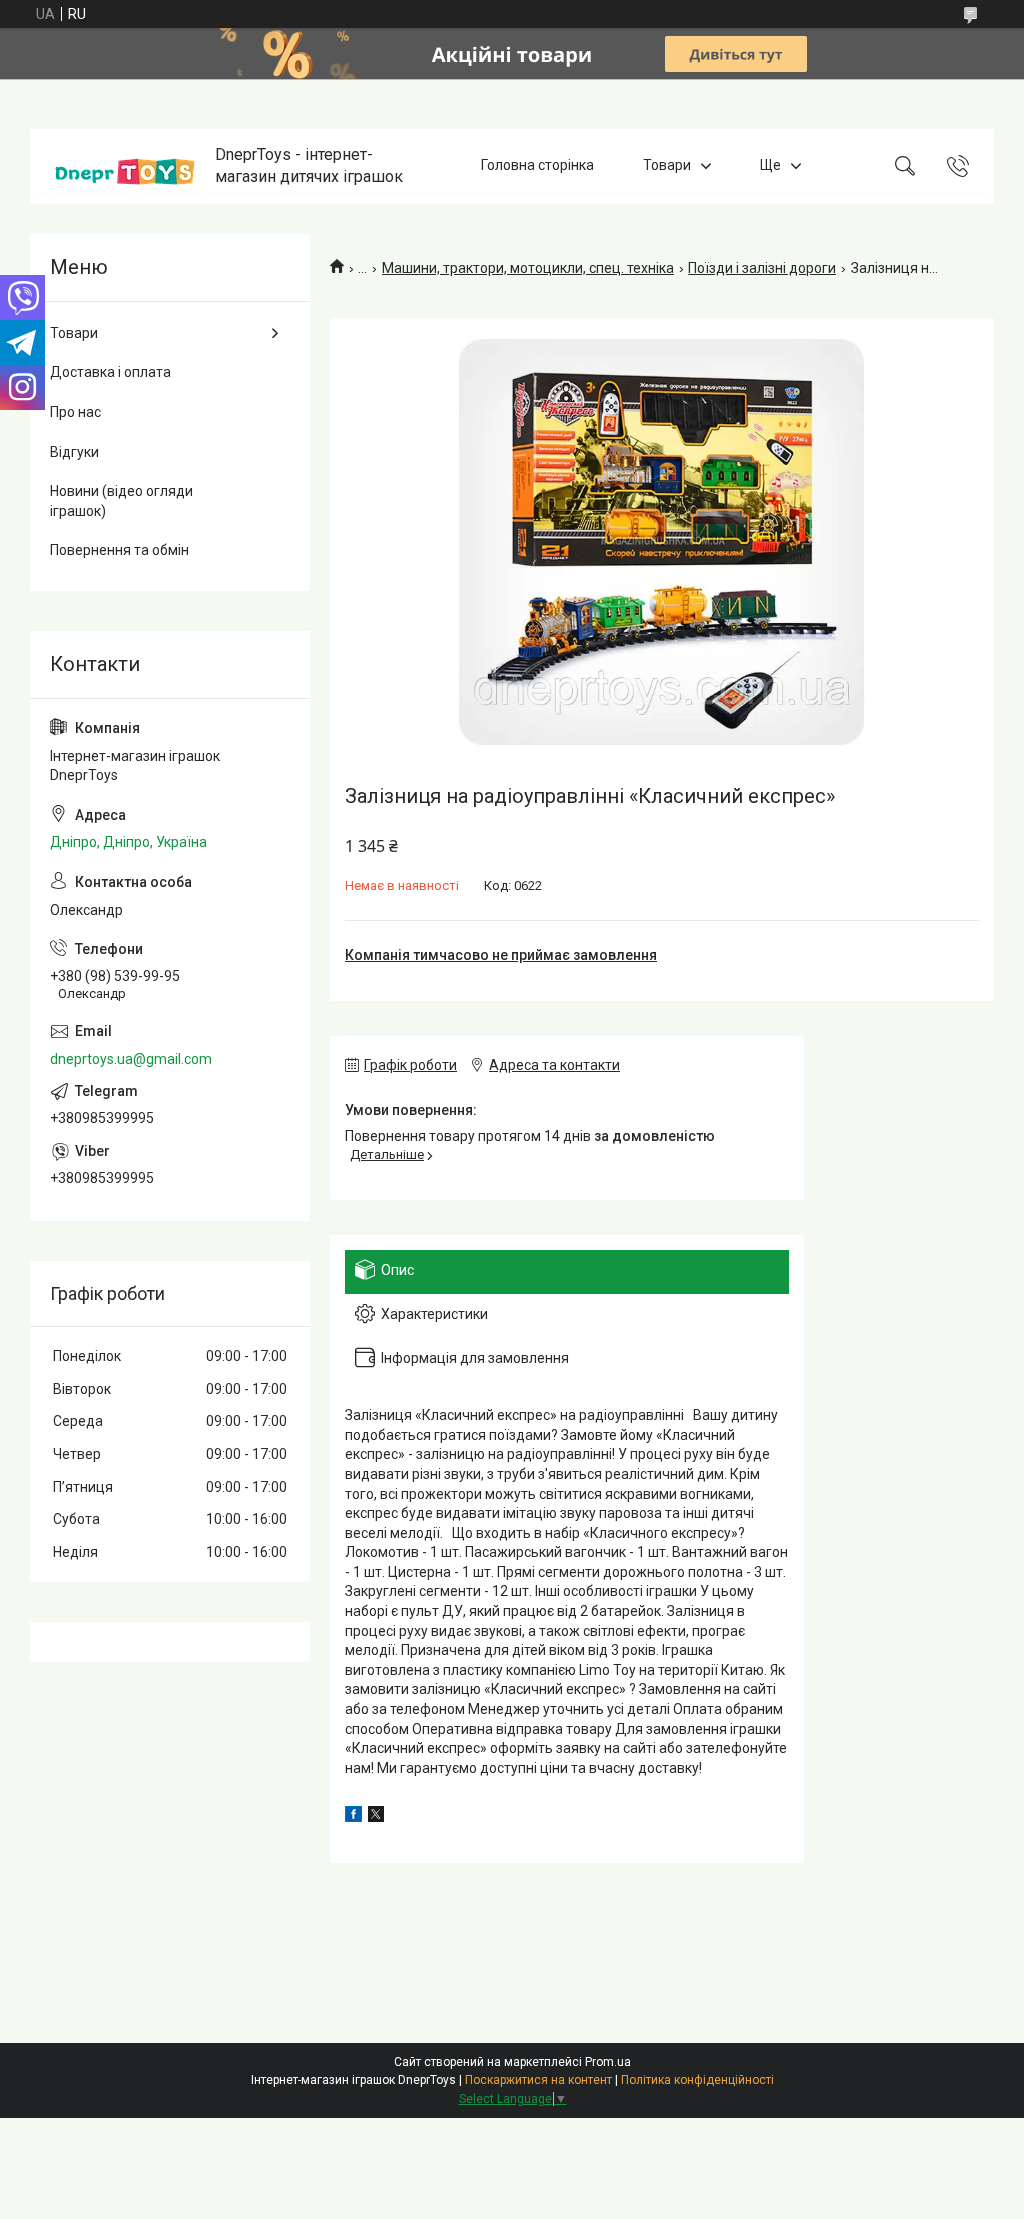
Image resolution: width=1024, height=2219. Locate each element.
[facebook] (353, 1817)
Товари (667, 166)
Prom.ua (608, 2062)
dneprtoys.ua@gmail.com (131, 1059)
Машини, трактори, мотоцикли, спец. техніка (528, 268)
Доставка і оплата (110, 372)
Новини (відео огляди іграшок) (121, 501)
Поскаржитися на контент (538, 2080)
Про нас (75, 412)
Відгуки (74, 452)
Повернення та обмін (119, 550)
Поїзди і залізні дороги (762, 268)
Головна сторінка (537, 166)
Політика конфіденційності (697, 2080)
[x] (376, 1817)
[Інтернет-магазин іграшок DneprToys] (125, 166)
